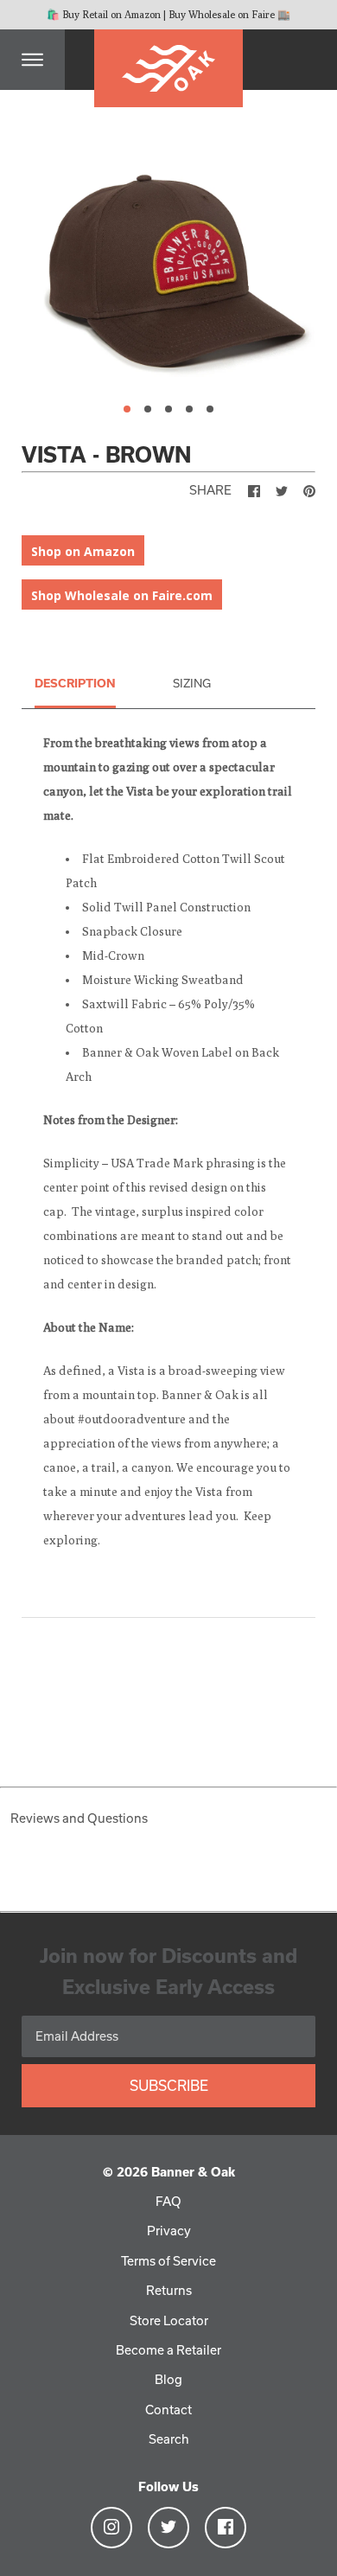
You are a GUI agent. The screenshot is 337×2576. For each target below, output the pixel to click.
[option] (168, 263)
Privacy (169, 2231)
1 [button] (127, 409)
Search (169, 2439)
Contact (168, 2410)
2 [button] (148, 409)
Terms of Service (168, 2261)
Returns (169, 2290)
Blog (168, 2379)
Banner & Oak (193, 2172)
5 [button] (210, 409)
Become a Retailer (168, 2350)
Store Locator (169, 2320)
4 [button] (189, 409)
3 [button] (168, 409)
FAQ (168, 2201)
